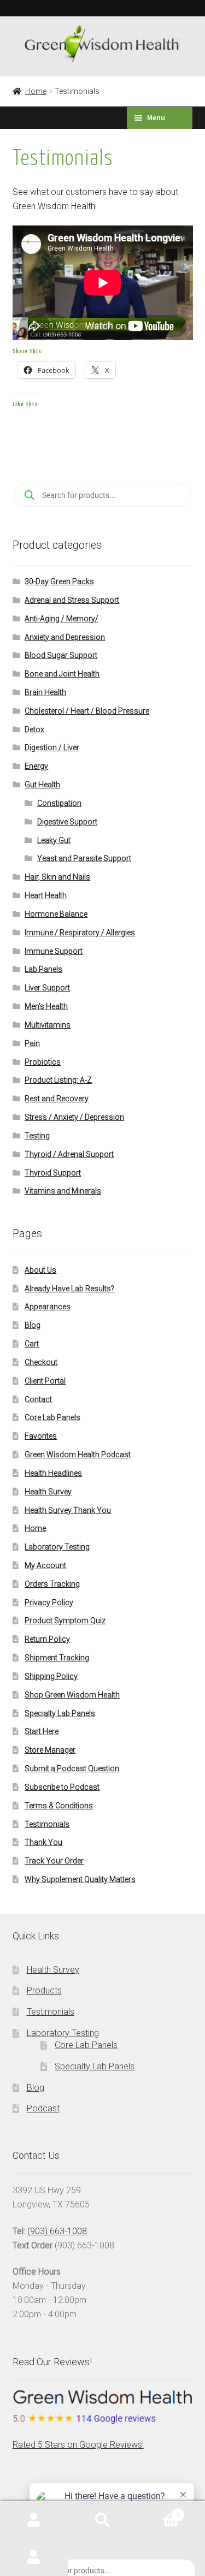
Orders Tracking (52, 1584)
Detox (34, 729)
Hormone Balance (56, 914)
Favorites (41, 1436)
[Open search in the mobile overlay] (103, 495)
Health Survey (48, 1492)
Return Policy (47, 1639)
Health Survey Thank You (68, 1510)
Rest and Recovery (57, 1099)
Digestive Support (67, 822)
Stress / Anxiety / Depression (74, 1117)
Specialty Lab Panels (60, 1713)
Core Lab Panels (52, 1417)
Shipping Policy (51, 1676)
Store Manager (50, 1750)
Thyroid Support (53, 1173)
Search (102, 2520)
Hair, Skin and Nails (57, 877)
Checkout (41, 1362)
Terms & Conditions (59, 1806)
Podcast (43, 2108)
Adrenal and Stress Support (72, 600)
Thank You (43, 1842)
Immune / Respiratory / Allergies (80, 933)
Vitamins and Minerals (63, 1191)
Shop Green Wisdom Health (72, 1695)
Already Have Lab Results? (69, 1289)
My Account (45, 1565)
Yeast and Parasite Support (84, 858)
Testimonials (47, 1824)
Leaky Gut (54, 840)
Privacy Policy (49, 1602)
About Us (40, 1270)
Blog (33, 1325)
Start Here (42, 1731)
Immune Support (54, 951)
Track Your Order (54, 1861)
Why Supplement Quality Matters (80, 1879)
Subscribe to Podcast (62, 1787)
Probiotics (43, 1062)
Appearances (48, 1307)
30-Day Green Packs (59, 581)
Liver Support (47, 988)
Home (36, 91)
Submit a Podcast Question (72, 1768)
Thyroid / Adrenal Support (69, 1154)
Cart (32, 1344)
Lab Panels (43, 969)
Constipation (59, 803)
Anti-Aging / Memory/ (61, 619)
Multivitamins (48, 1025)
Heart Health (46, 895)
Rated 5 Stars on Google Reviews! (78, 2445)
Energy (36, 766)
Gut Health (42, 785)
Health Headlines (53, 1473)
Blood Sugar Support (61, 655)
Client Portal (45, 1381)
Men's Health (46, 1006)
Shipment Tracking (57, 1658)
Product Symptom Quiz (65, 1621)
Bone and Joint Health (62, 674)
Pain (32, 1043)
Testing (37, 1136)
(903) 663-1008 (57, 2231)
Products (44, 1990)
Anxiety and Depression (65, 637)
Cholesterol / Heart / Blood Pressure (87, 711)
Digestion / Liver (52, 747)
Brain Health (45, 692)
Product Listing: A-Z (58, 1080)
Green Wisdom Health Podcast (78, 1455)
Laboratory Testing (57, 1547)
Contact (38, 1399)
